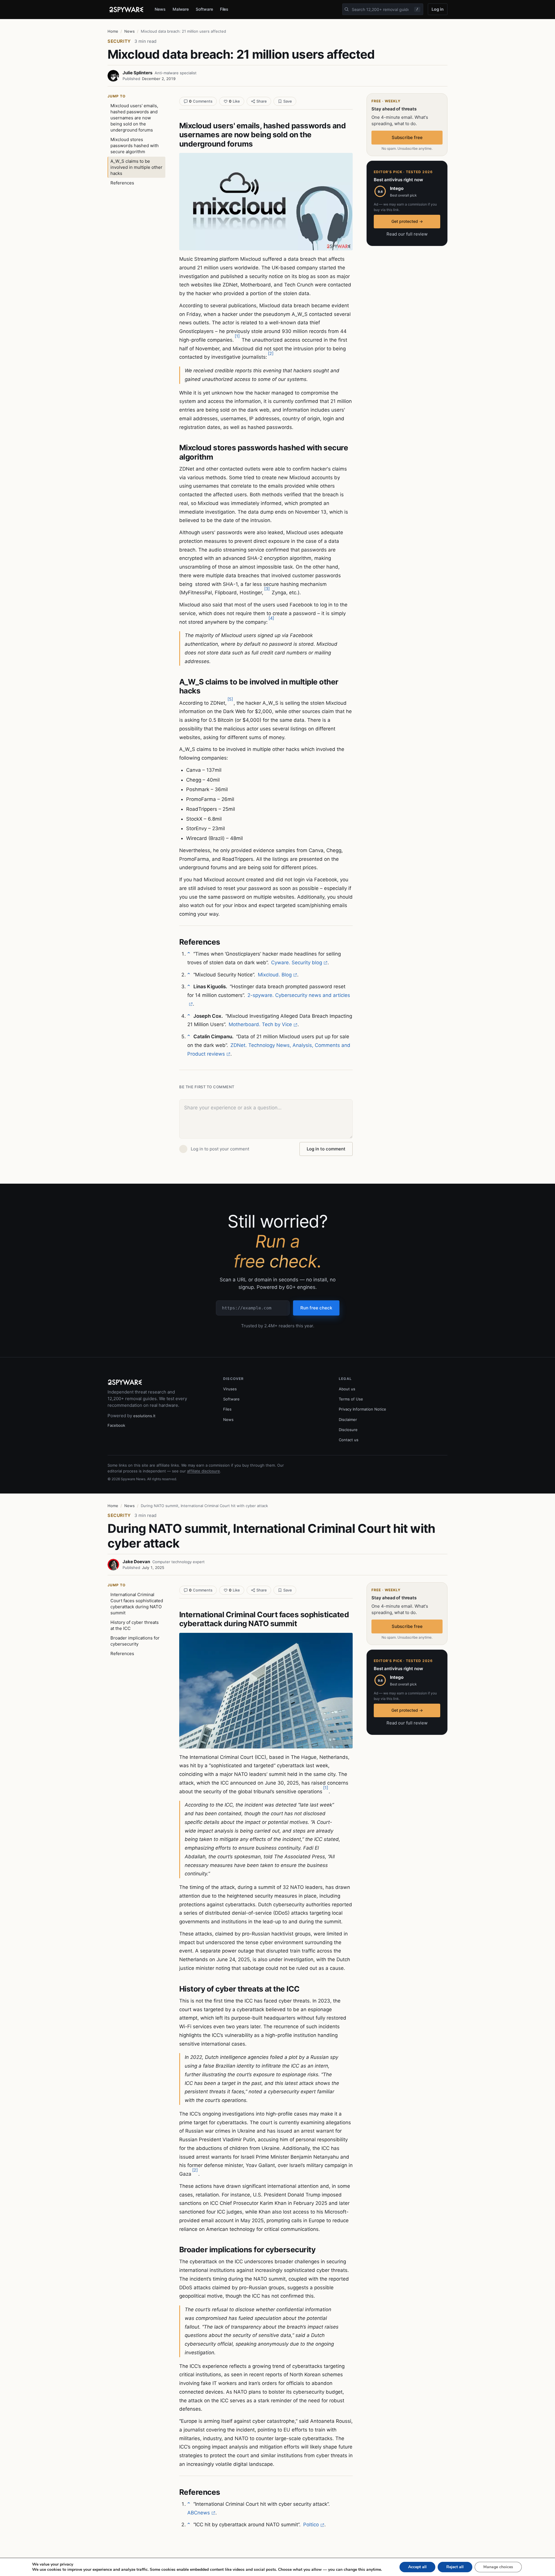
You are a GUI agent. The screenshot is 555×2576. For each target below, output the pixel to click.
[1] (237, 336)
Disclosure (348, 1430)
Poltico (311, 2525)
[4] (271, 618)
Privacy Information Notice (362, 1409)
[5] (230, 699)
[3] (267, 589)
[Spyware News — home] (126, 10)
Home (113, 31)
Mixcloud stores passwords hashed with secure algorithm (135, 146)
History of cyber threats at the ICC (135, 1625)
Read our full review (407, 234)
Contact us (349, 1440)
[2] (271, 353)
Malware (181, 9)
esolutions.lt (144, 1416)
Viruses (230, 1389)
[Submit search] (347, 9)
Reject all (455, 2567)
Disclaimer (348, 1420)
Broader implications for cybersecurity (135, 1641)
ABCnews (199, 2513)
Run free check (316, 1308)
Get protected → (407, 221)
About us (347, 1389)
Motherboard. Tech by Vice (260, 1024)
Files (224, 9)
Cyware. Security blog (297, 963)
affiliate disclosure (203, 1471)
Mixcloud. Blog (275, 975)
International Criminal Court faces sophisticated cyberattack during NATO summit (137, 1604)
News (160, 9)
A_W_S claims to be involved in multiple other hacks (136, 167)
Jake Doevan (136, 1562)
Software (204, 9)
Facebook (116, 1425)
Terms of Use (351, 1399)
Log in (438, 9)
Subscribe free (407, 137)
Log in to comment (326, 1149)
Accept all (417, 2567)
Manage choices (498, 2567)
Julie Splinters (137, 73)
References (122, 183)
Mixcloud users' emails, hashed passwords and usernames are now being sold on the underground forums (134, 118)
